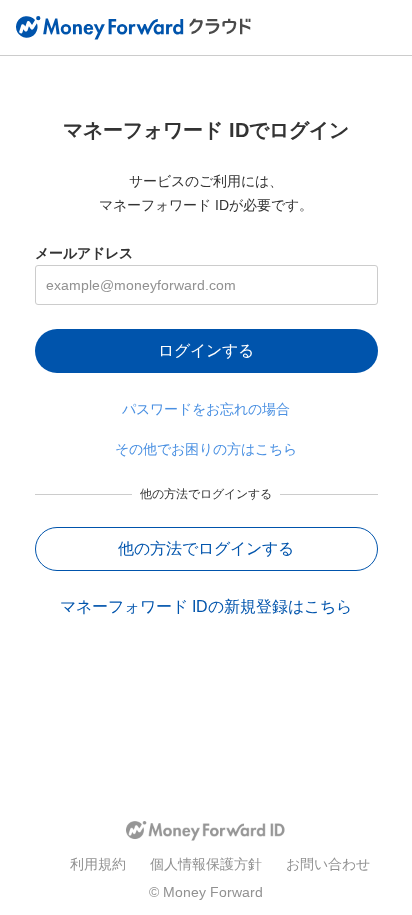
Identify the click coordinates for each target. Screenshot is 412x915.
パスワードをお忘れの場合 (206, 409)
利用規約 (98, 864)
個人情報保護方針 (206, 864)
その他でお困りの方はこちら (206, 449)
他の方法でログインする (206, 548)
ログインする (206, 350)
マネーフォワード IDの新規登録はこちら (206, 606)
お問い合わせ (328, 864)
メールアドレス (84, 253)
